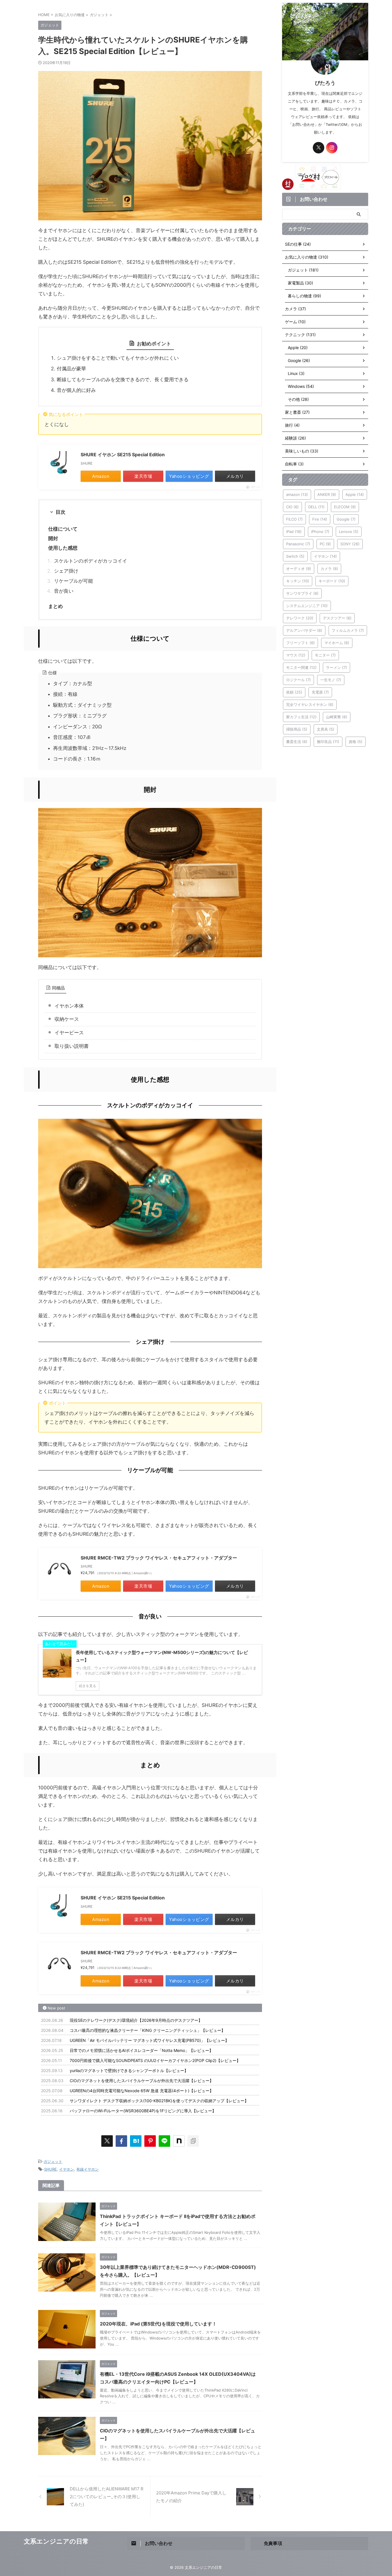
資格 (356, 742)
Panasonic (298, 544)
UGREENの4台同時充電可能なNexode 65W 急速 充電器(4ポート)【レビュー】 (142, 2091)
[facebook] (121, 2141)
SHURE (51, 2169)
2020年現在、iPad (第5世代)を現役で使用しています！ (158, 2324)
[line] (164, 2141)
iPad (294, 532)
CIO (292, 507)
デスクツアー (337, 618)
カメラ (329, 569)
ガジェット (53, 2161)
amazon (297, 494)
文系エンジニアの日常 (56, 2541)
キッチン (298, 581)
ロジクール (298, 680)
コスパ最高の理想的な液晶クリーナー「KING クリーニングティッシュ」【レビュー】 (148, 2030)
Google (346, 519)
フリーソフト (300, 643)
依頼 (294, 692)
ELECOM (345, 507)
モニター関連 (301, 667)
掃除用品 (297, 729)
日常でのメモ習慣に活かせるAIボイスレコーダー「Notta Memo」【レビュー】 (141, 2050)
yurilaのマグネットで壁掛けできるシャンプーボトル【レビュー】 (129, 2070)
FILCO (294, 519)
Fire (320, 519)
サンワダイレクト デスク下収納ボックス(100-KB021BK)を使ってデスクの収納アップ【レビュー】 (159, 2101)
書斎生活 (297, 742)
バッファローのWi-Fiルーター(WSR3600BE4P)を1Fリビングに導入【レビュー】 (143, 2111)
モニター (325, 655)
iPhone (320, 532)
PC (325, 544)
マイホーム (337, 643)
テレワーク (300, 618)
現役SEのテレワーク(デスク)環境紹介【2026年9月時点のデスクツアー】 (136, 2020)
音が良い (64, 591)
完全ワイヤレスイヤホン (310, 704)
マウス (296, 655)
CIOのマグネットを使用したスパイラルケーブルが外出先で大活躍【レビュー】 (142, 2081)
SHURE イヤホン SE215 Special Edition (123, 455)
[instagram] (332, 148)
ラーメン (336, 667)
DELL (316, 507)
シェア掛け (66, 571)
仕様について (63, 529)
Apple (355, 494)
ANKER (327, 494)
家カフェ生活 (301, 717)
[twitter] (107, 2141)
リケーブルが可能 (73, 581)
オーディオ (299, 569)
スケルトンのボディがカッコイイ (91, 561)
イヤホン (67, 2169)
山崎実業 (337, 717)
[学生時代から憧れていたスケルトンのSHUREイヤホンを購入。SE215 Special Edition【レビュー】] (136, 2141)
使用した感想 (63, 548)
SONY (350, 544)
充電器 (320, 692)
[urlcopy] (193, 2141)
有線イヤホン (88, 2169)
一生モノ (331, 680)
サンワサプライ (302, 593)
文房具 (326, 729)
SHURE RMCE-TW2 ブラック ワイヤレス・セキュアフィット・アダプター (159, 1558)
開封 (53, 538)
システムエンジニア (307, 606)
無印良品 (328, 742)
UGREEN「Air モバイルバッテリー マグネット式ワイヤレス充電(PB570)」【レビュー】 (149, 2040)
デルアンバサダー (304, 630)
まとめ (56, 606)
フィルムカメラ (348, 630)
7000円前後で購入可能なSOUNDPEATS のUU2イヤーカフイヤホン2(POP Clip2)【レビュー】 (155, 2060)
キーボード (332, 581)
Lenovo (349, 532)
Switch (295, 556)
